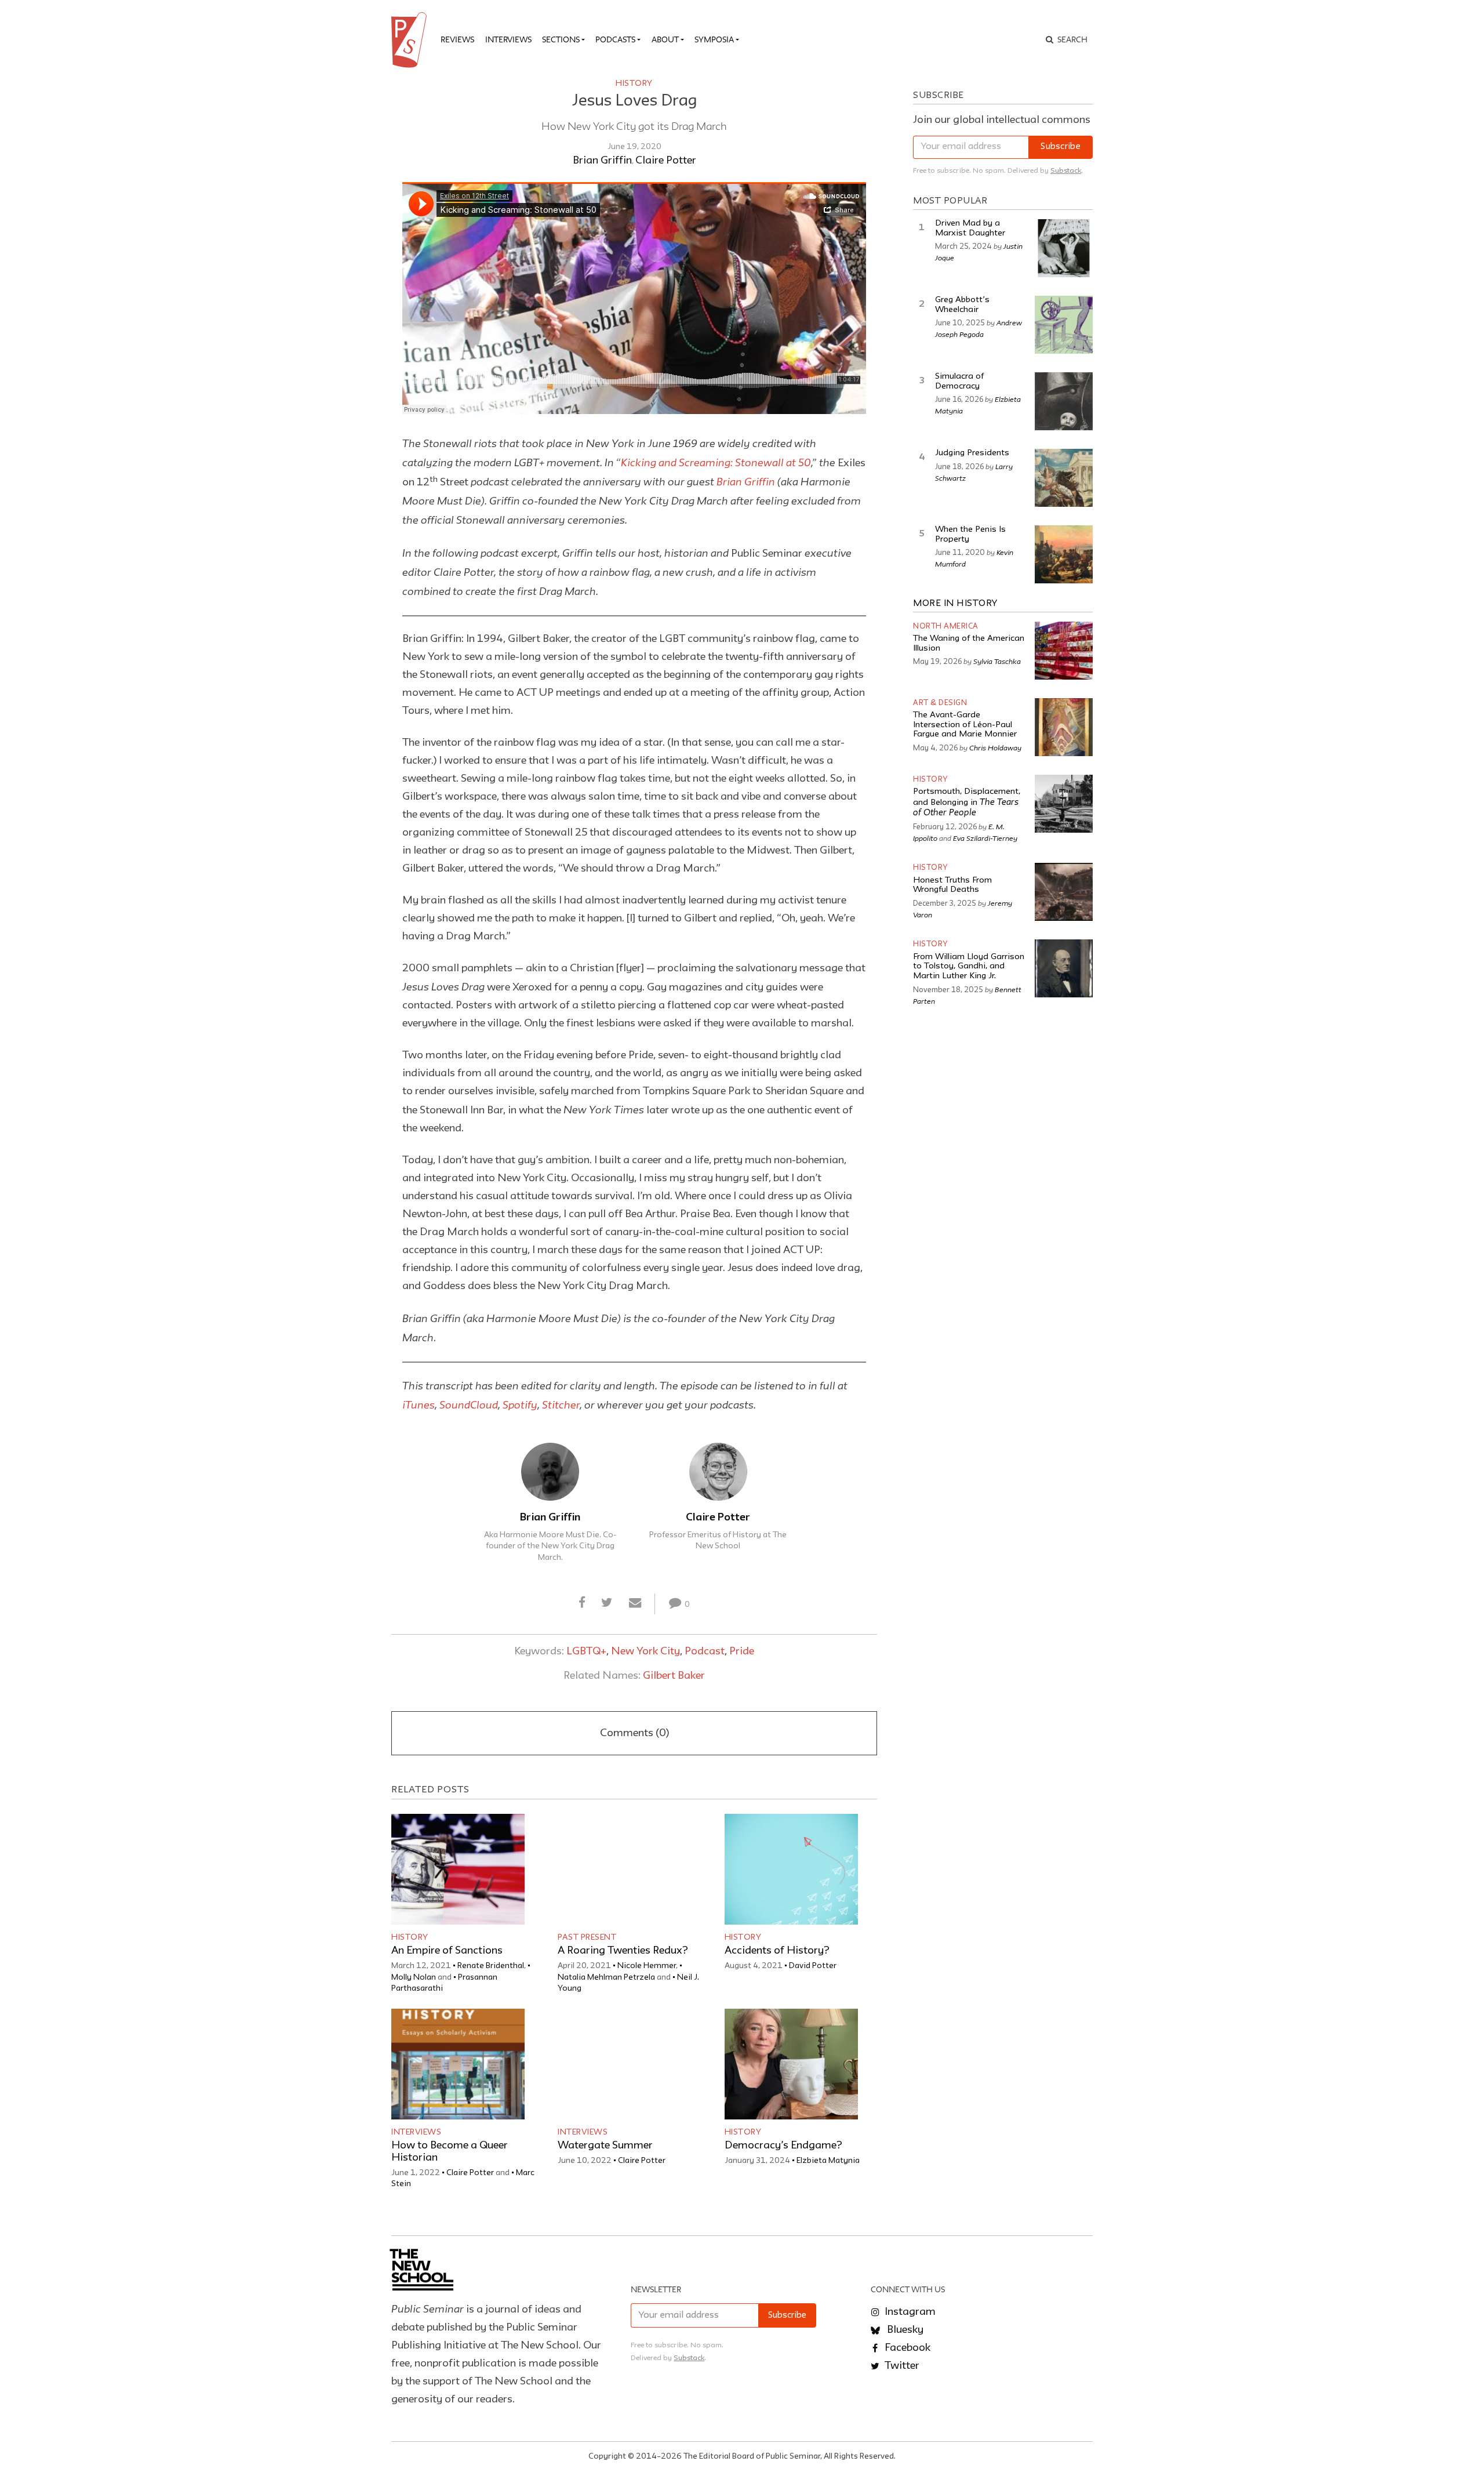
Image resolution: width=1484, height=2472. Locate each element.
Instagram (909, 2312)
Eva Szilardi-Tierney (985, 838)
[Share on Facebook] (582, 1603)
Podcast (705, 1651)
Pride (742, 1651)
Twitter (901, 2366)
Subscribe (1061, 147)
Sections (561, 39)
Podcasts (615, 39)
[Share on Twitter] (607, 1603)
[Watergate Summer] (624, 2064)
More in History (955, 604)
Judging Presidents (972, 453)
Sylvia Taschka (997, 661)
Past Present (587, 1937)
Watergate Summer (605, 2146)
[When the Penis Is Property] (1064, 554)
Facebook (906, 2348)
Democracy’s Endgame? (783, 2146)
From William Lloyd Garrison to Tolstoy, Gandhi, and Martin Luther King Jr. (969, 967)
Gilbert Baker (674, 1676)
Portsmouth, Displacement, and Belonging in (967, 803)
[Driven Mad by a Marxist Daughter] (1064, 248)
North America (946, 627)
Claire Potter (666, 161)
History (634, 84)
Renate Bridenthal (491, 1966)
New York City (645, 1651)
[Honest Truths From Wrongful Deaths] (1064, 892)
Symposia (714, 39)
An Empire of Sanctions (447, 1951)
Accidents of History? (777, 1951)
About (665, 39)
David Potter (813, 1966)
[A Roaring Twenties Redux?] (624, 1869)
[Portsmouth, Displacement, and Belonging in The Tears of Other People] (1064, 804)
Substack (1066, 171)
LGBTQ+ (586, 1651)
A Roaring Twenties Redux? (623, 1951)
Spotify (520, 1404)
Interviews (508, 39)
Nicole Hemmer (647, 1966)
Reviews (457, 39)
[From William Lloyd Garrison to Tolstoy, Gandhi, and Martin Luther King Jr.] (1064, 968)
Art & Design (940, 703)
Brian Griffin (602, 161)
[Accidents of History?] (791, 1869)
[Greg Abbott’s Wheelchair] (1064, 325)
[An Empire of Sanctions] (458, 1869)
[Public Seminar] (411, 40)
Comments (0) (634, 1733)
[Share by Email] (635, 1603)
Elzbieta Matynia (828, 2161)
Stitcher (561, 1404)
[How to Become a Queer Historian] (458, 2064)
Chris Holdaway (995, 747)
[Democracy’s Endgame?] (791, 2064)
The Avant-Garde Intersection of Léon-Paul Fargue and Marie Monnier (965, 725)
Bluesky (904, 2330)
